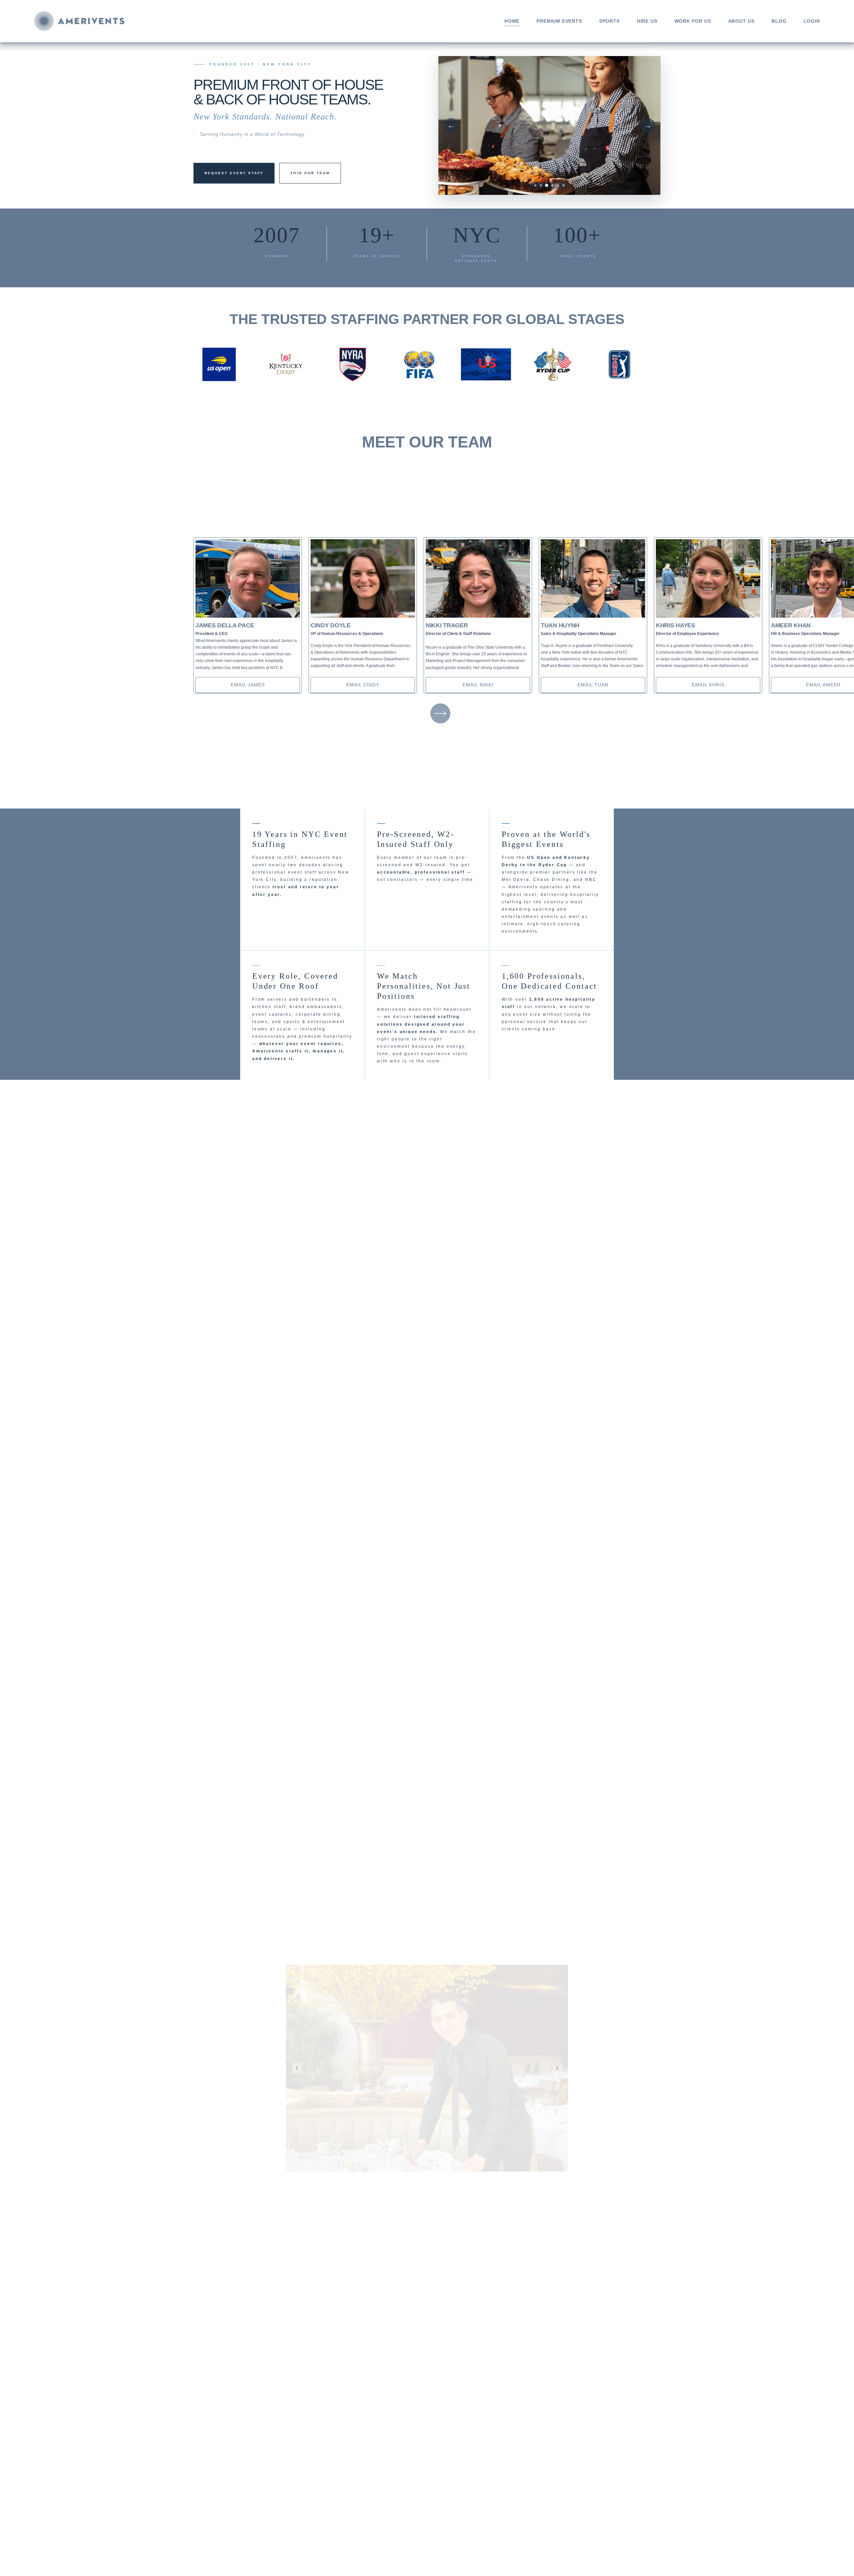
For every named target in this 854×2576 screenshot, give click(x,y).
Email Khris (708, 685)
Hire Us (647, 21)
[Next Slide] (557, 2068)
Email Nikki (478, 685)
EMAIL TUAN (593, 685)
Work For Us (693, 21)
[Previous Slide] (297, 2068)
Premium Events (559, 21)
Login (812, 21)
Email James (248, 685)
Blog (779, 21)
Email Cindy (363, 685)
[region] (427, 615)
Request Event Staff (234, 173)
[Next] (440, 713)
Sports (609, 21)
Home (512, 21)
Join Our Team (310, 173)
